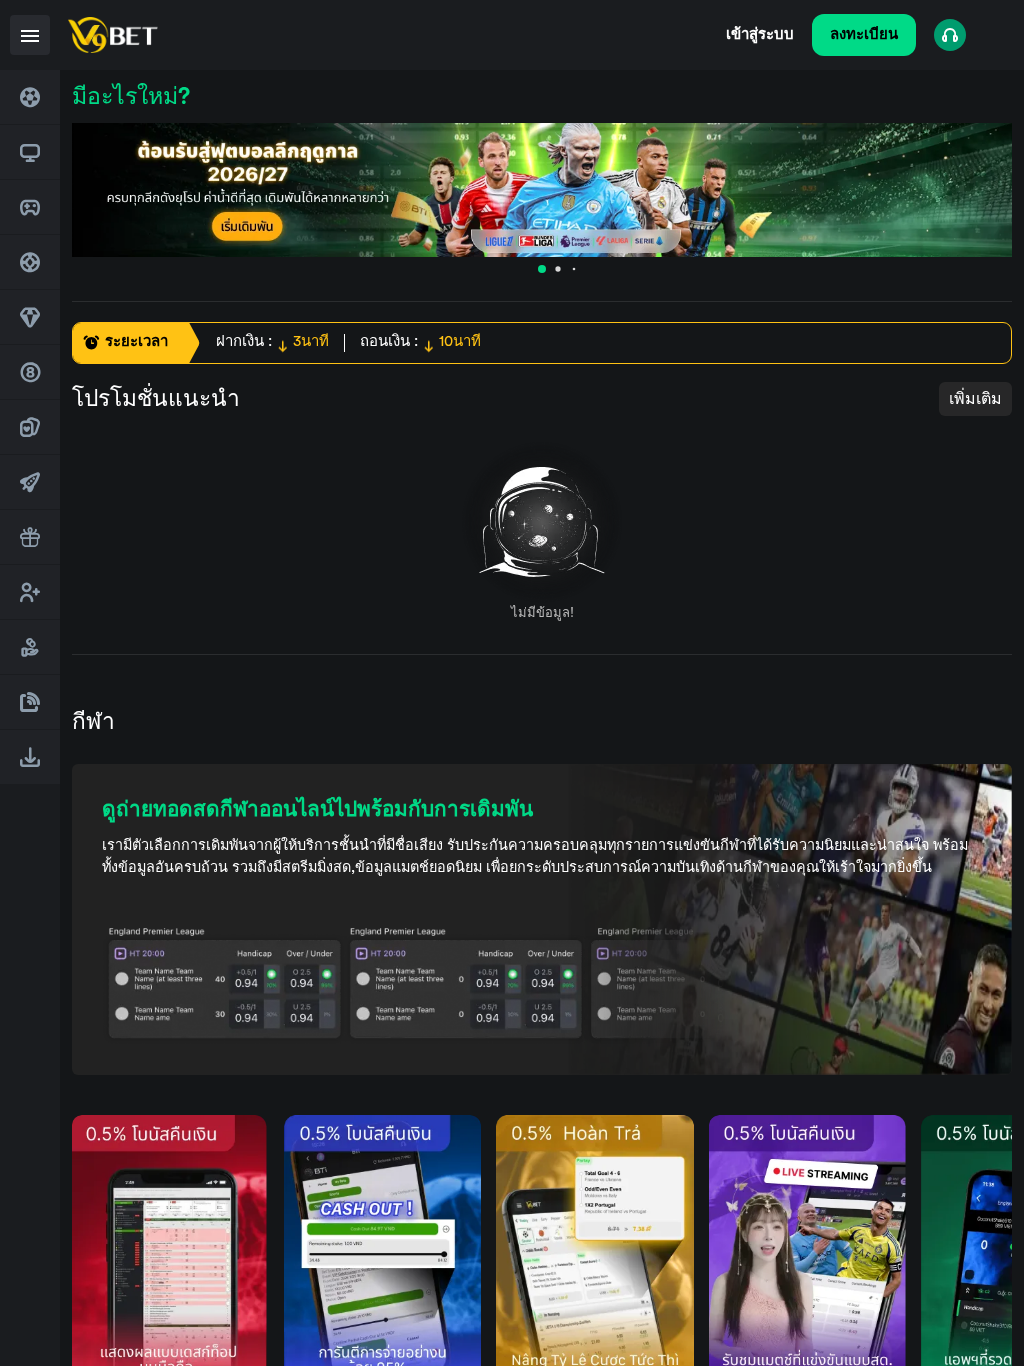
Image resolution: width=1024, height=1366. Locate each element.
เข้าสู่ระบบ (760, 34)
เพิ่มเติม (975, 399)
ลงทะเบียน (864, 34)
